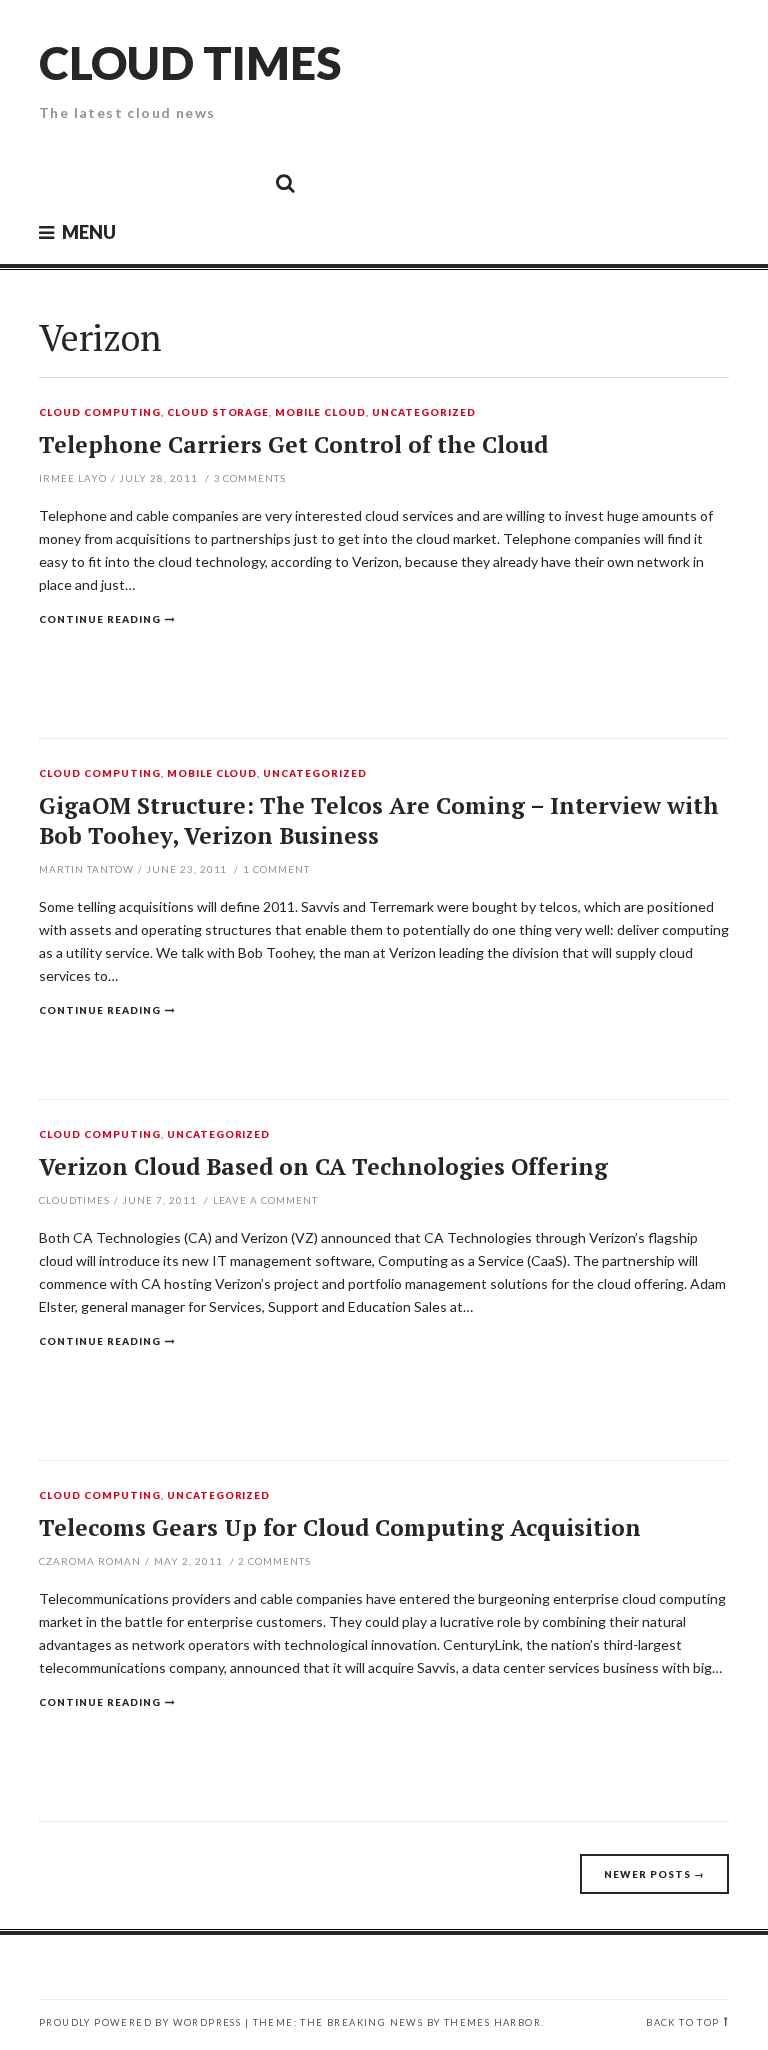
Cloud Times (190, 62)
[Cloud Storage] (60, 182)
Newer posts (654, 1874)
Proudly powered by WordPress (140, 2022)
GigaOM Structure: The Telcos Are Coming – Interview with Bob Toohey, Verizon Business (379, 820)
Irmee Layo (73, 478)
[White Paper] (240, 182)
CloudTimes (74, 1200)
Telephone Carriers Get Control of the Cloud (293, 444)
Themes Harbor (492, 2022)
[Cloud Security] (195, 182)
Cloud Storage (218, 413)
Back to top (682, 2022)
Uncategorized (424, 413)
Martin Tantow (86, 869)
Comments (250, 478)
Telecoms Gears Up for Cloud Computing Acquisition (340, 1527)
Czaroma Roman (90, 1561)
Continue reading (100, 619)
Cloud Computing (100, 413)
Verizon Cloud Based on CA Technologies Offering (323, 1166)
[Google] (105, 182)
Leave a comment (266, 1200)
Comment (276, 869)
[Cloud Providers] (150, 182)
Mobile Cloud (320, 413)
